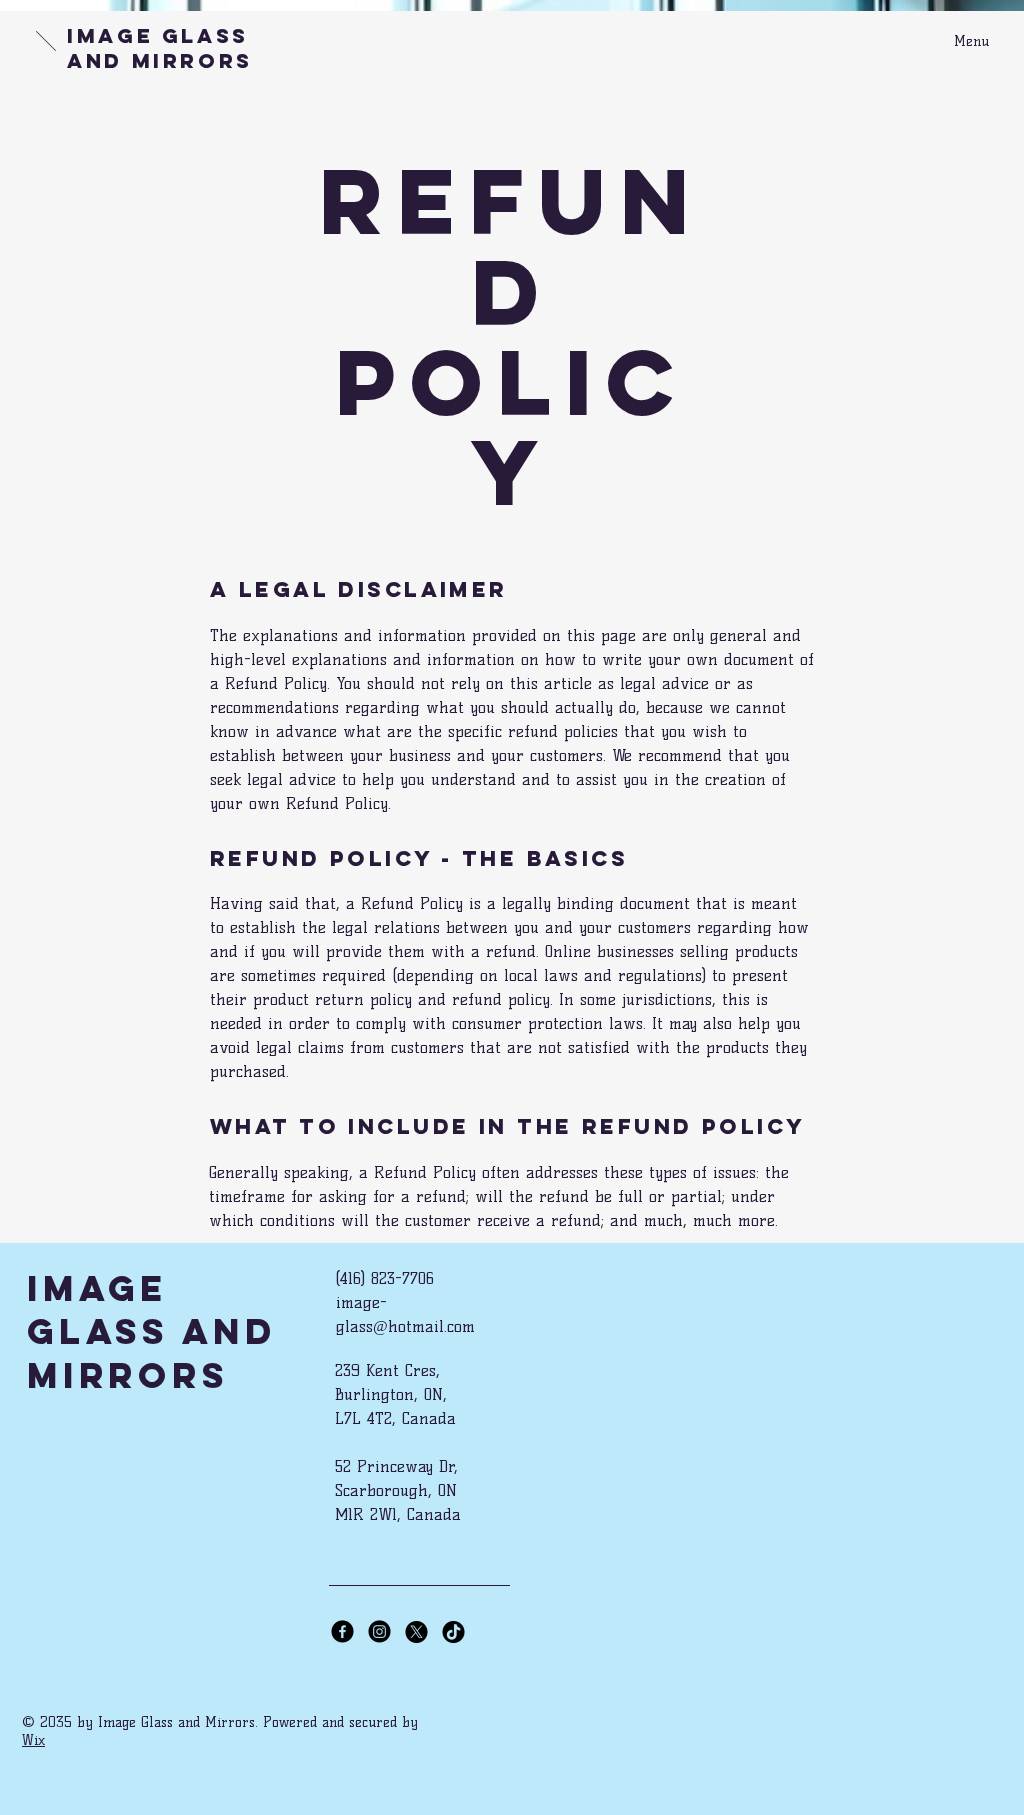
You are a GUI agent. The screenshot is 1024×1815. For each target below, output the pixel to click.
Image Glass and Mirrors (160, 48)
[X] (416, 1631)
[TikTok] (453, 1631)
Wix (33, 1740)
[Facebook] (342, 1631)
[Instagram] (379, 1631)
